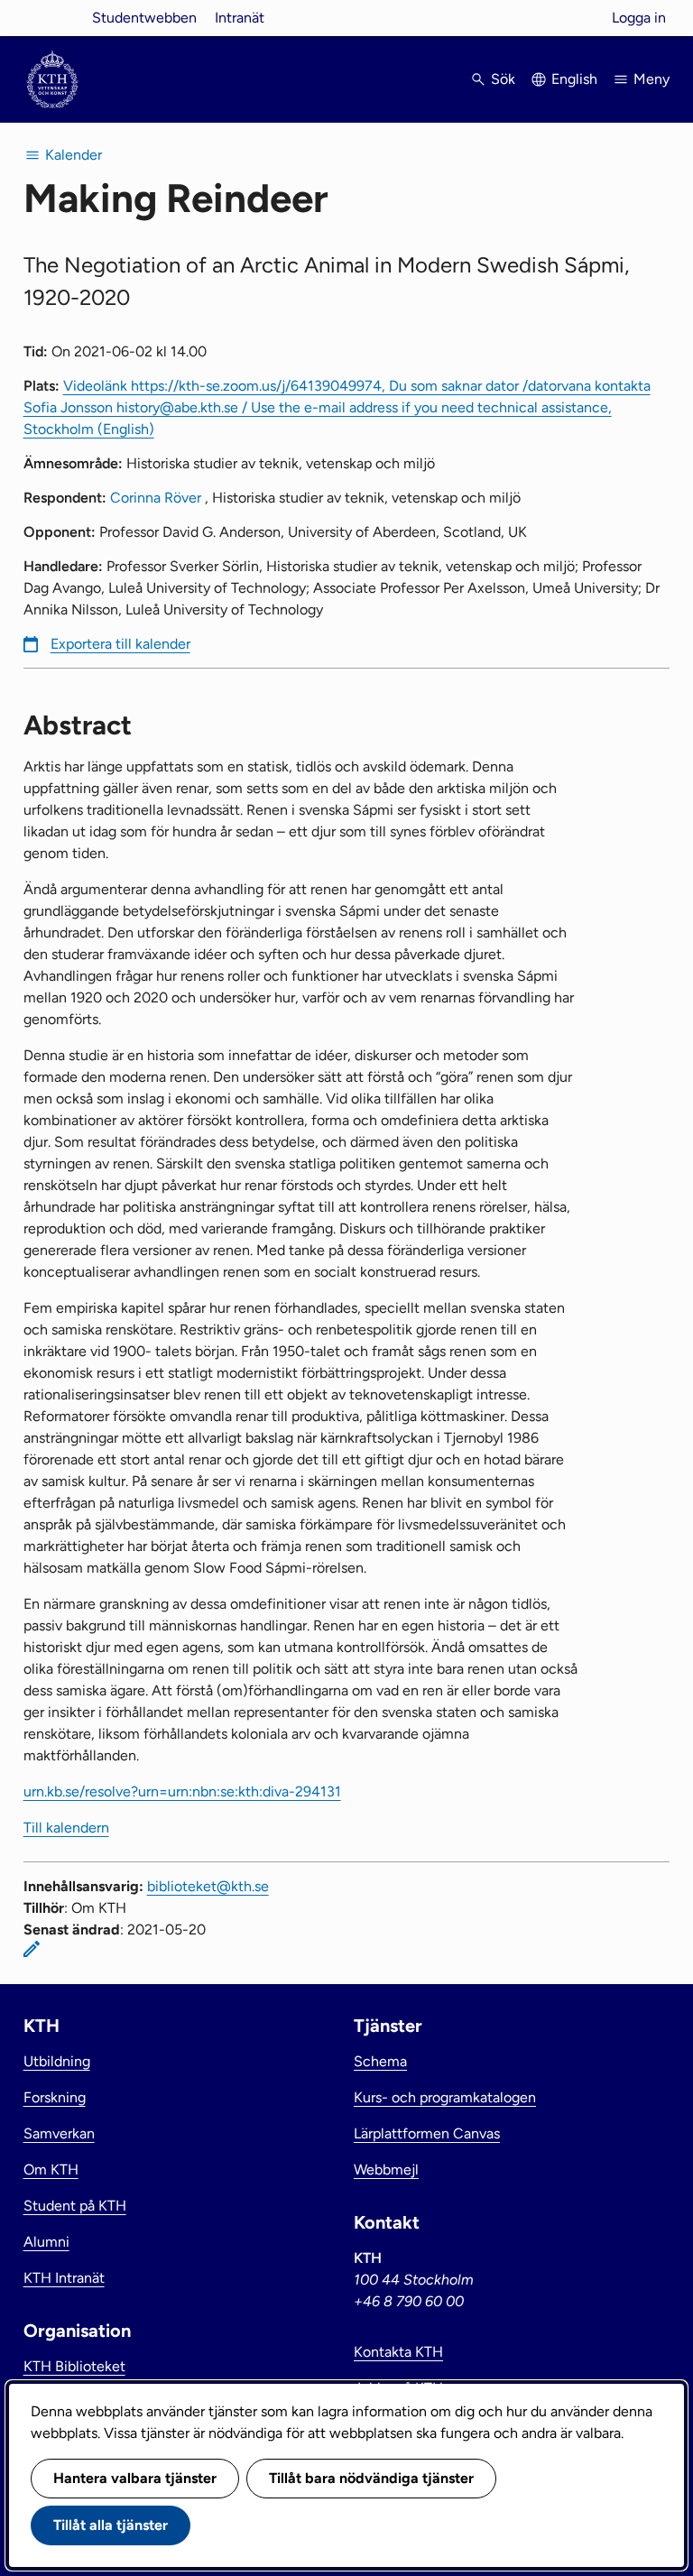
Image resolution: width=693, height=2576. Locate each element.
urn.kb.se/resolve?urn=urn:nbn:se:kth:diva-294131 (182, 1791)
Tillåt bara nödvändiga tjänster (371, 2478)
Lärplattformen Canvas (427, 2133)
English (574, 79)
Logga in (639, 18)
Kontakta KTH (398, 2352)
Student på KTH (75, 2206)
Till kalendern (66, 1828)
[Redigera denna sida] (32, 1949)
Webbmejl (386, 2170)
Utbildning (57, 2061)
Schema (380, 2061)
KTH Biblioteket (74, 2366)
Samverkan (59, 2133)
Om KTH (51, 2170)
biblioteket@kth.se (208, 1886)
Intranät (240, 18)
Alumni (46, 2242)
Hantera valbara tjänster (135, 2478)
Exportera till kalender (120, 644)
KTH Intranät (64, 2278)
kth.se (52, 18)
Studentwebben (144, 18)
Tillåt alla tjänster (111, 2525)
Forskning (55, 2097)
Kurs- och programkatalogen (445, 2097)
